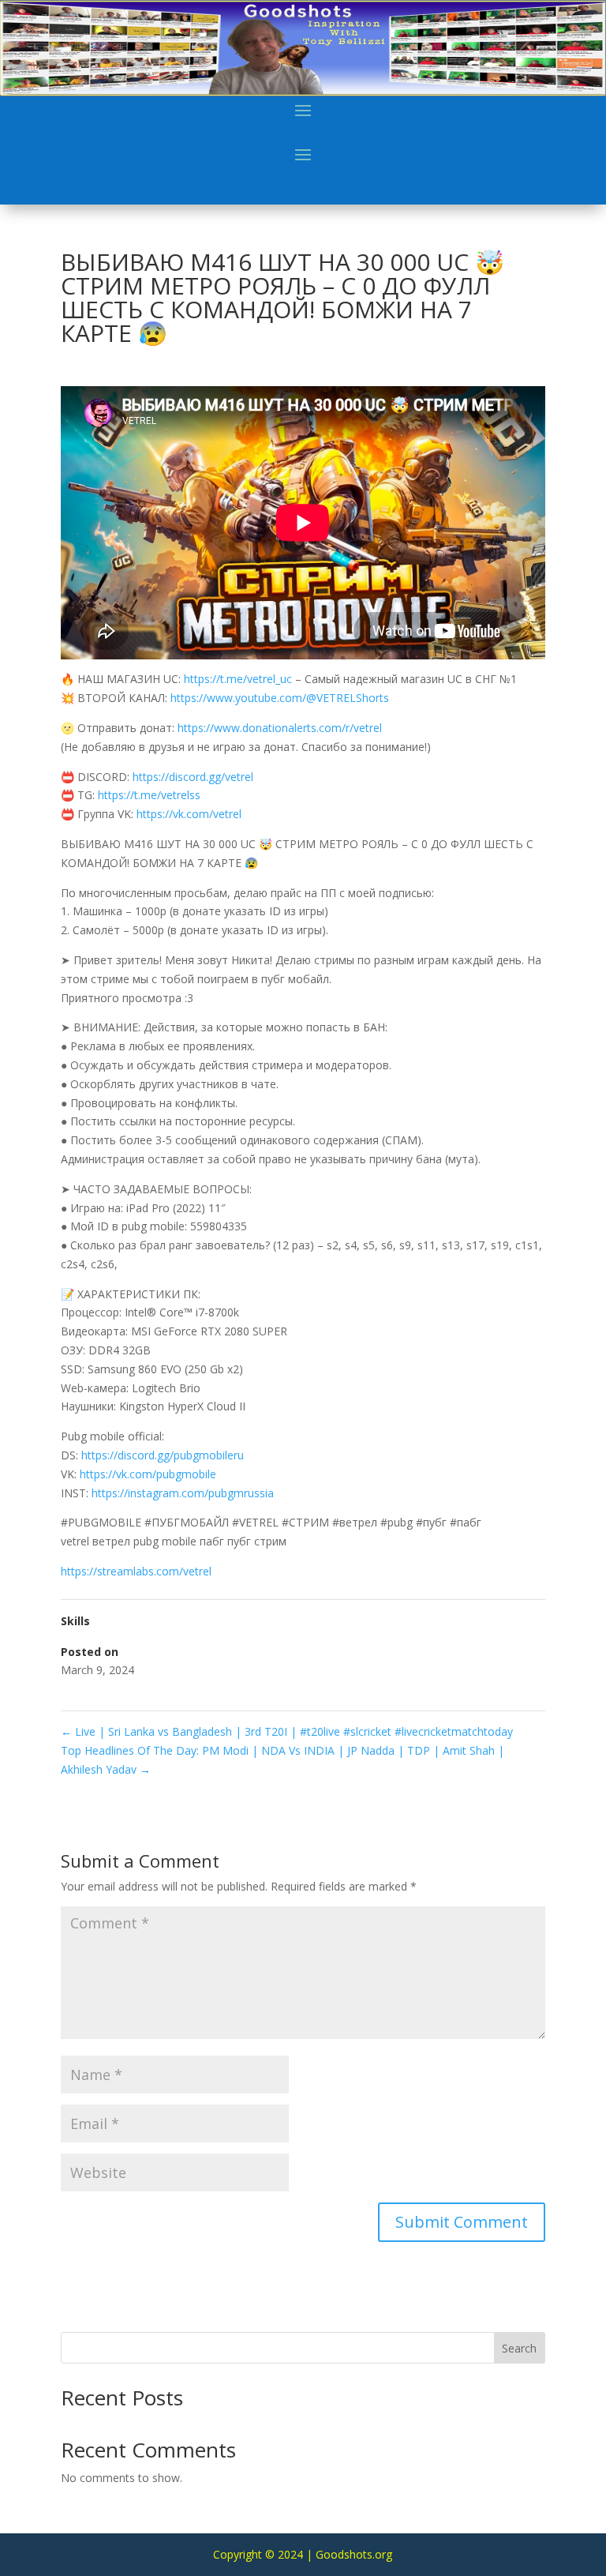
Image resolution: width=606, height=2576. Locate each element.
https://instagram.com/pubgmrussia (183, 1493)
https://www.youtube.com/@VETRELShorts (280, 698)
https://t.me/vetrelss (149, 795)
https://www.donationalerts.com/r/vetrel (280, 728)
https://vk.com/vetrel (189, 814)
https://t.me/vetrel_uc (238, 679)
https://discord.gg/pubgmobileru (163, 1455)
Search (519, 2348)
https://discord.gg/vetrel (193, 777)
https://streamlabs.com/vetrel (136, 1571)
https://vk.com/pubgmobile (148, 1474)
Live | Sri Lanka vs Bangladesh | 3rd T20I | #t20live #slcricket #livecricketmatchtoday (287, 1731)
